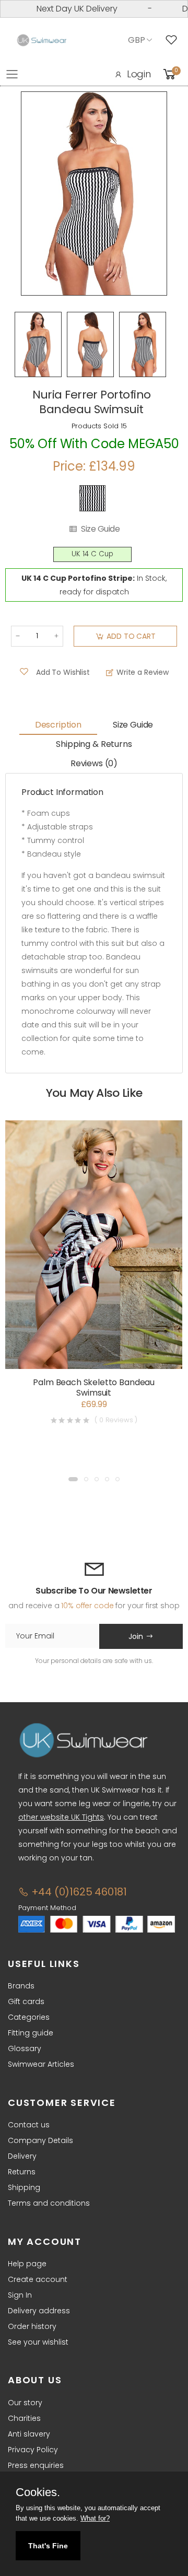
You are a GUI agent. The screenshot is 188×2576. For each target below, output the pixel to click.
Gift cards (26, 2001)
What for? (95, 2518)
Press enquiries (36, 2465)
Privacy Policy (33, 2450)
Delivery (22, 2156)
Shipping (24, 2187)
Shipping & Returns (94, 744)
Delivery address (39, 2311)
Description (58, 725)
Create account (38, 2279)
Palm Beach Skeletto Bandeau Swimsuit (94, 1387)
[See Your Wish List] (174, 40)
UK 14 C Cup (92, 554)
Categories (29, 2017)
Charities (24, 2418)
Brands (21, 1986)
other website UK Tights (61, 1817)
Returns (22, 2172)
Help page (27, 2264)
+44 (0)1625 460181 (78, 1892)
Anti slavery (29, 2434)
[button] (73, 1479)
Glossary (25, 2048)
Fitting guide (31, 2033)
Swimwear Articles (41, 2064)
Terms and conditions (49, 2203)
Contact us (29, 2125)
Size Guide (100, 529)
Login (139, 74)
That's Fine (48, 2546)
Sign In (20, 2295)
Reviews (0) (94, 763)
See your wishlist (38, 2342)
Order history (32, 2326)
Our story (25, 2403)
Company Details (40, 2140)
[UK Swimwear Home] (42, 40)
